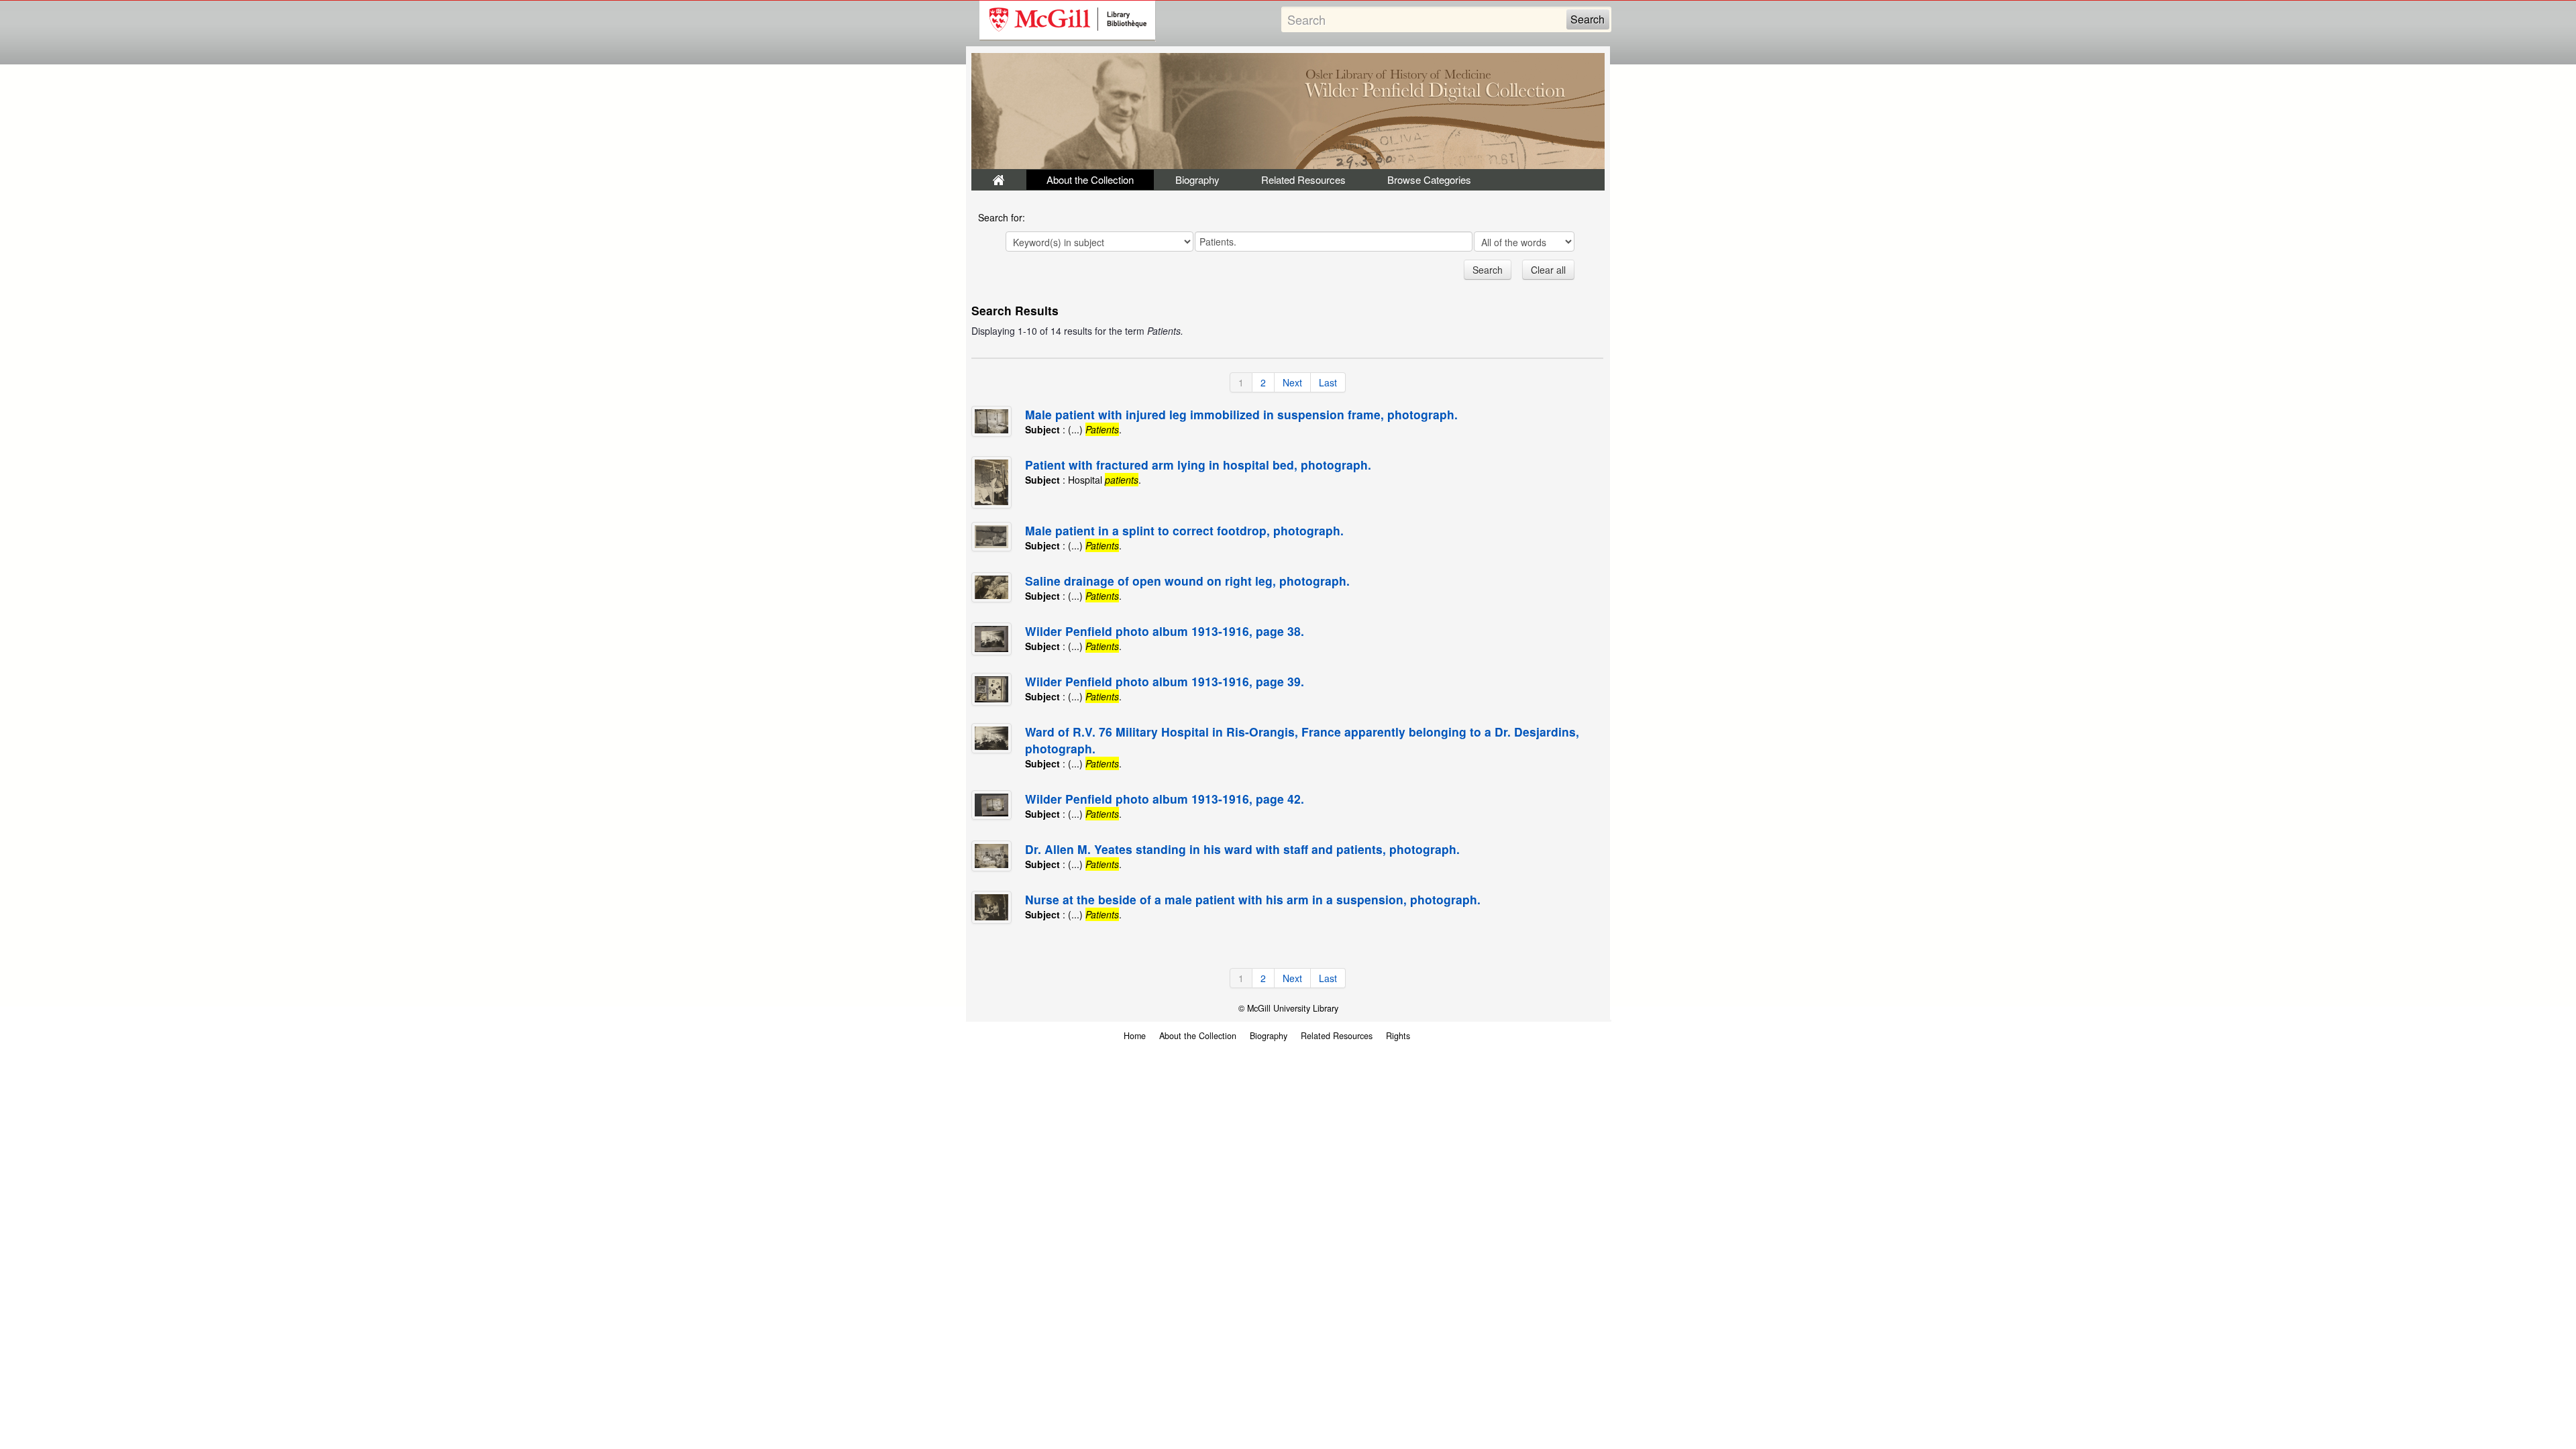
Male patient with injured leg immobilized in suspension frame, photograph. (1241, 414)
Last (1328, 382)
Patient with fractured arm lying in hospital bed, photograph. (1198, 465)
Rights (1398, 1036)
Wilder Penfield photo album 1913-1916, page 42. (1165, 799)
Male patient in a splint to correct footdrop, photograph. (1184, 530)
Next (1292, 382)
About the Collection (1090, 179)
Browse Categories (1429, 179)
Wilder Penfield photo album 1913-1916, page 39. (1165, 681)
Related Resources (1303, 179)
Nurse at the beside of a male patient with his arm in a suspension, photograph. (1253, 899)
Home (1135, 1036)
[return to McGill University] (1068, 21)
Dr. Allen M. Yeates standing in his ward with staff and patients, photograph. (1242, 849)
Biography (1197, 179)
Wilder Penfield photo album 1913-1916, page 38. (1165, 631)
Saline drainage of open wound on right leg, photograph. (1187, 581)
